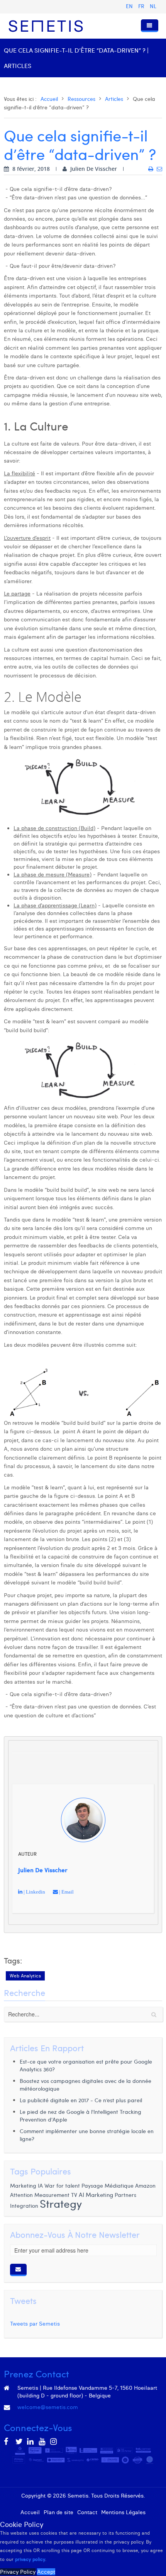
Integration (24, 2205)
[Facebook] (8, 2442)
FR (142, 6)
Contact (87, 2512)
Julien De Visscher (43, 1870)
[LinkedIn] (31, 2442)
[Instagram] (54, 2442)
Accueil (49, 99)
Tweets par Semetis (35, 2324)
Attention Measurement (40, 2195)
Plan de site (58, 2512)
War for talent (62, 2185)
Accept (46, 2572)
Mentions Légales (123, 2512)
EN (130, 6)
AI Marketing (96, 2195)
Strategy (61, 2203)
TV (75, 2195)
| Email (66, 1892)
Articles (114, 99)
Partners (125, 2195)
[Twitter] (19, 2442)
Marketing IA (26, 2186)
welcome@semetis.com (48, 2407)
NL (153, 6)
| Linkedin (34, 1892)
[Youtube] (42, 2442)
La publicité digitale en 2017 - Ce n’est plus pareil (81, 2100)
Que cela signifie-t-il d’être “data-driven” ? (80, 144)
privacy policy (30, 2559)
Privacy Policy (18, 2572)
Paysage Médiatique (108, 2186)
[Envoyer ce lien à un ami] (159, 169)
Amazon (145, 2185)
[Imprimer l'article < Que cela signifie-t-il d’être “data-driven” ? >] (151, 169)
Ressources (81, 99)
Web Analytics (25, 1976)
